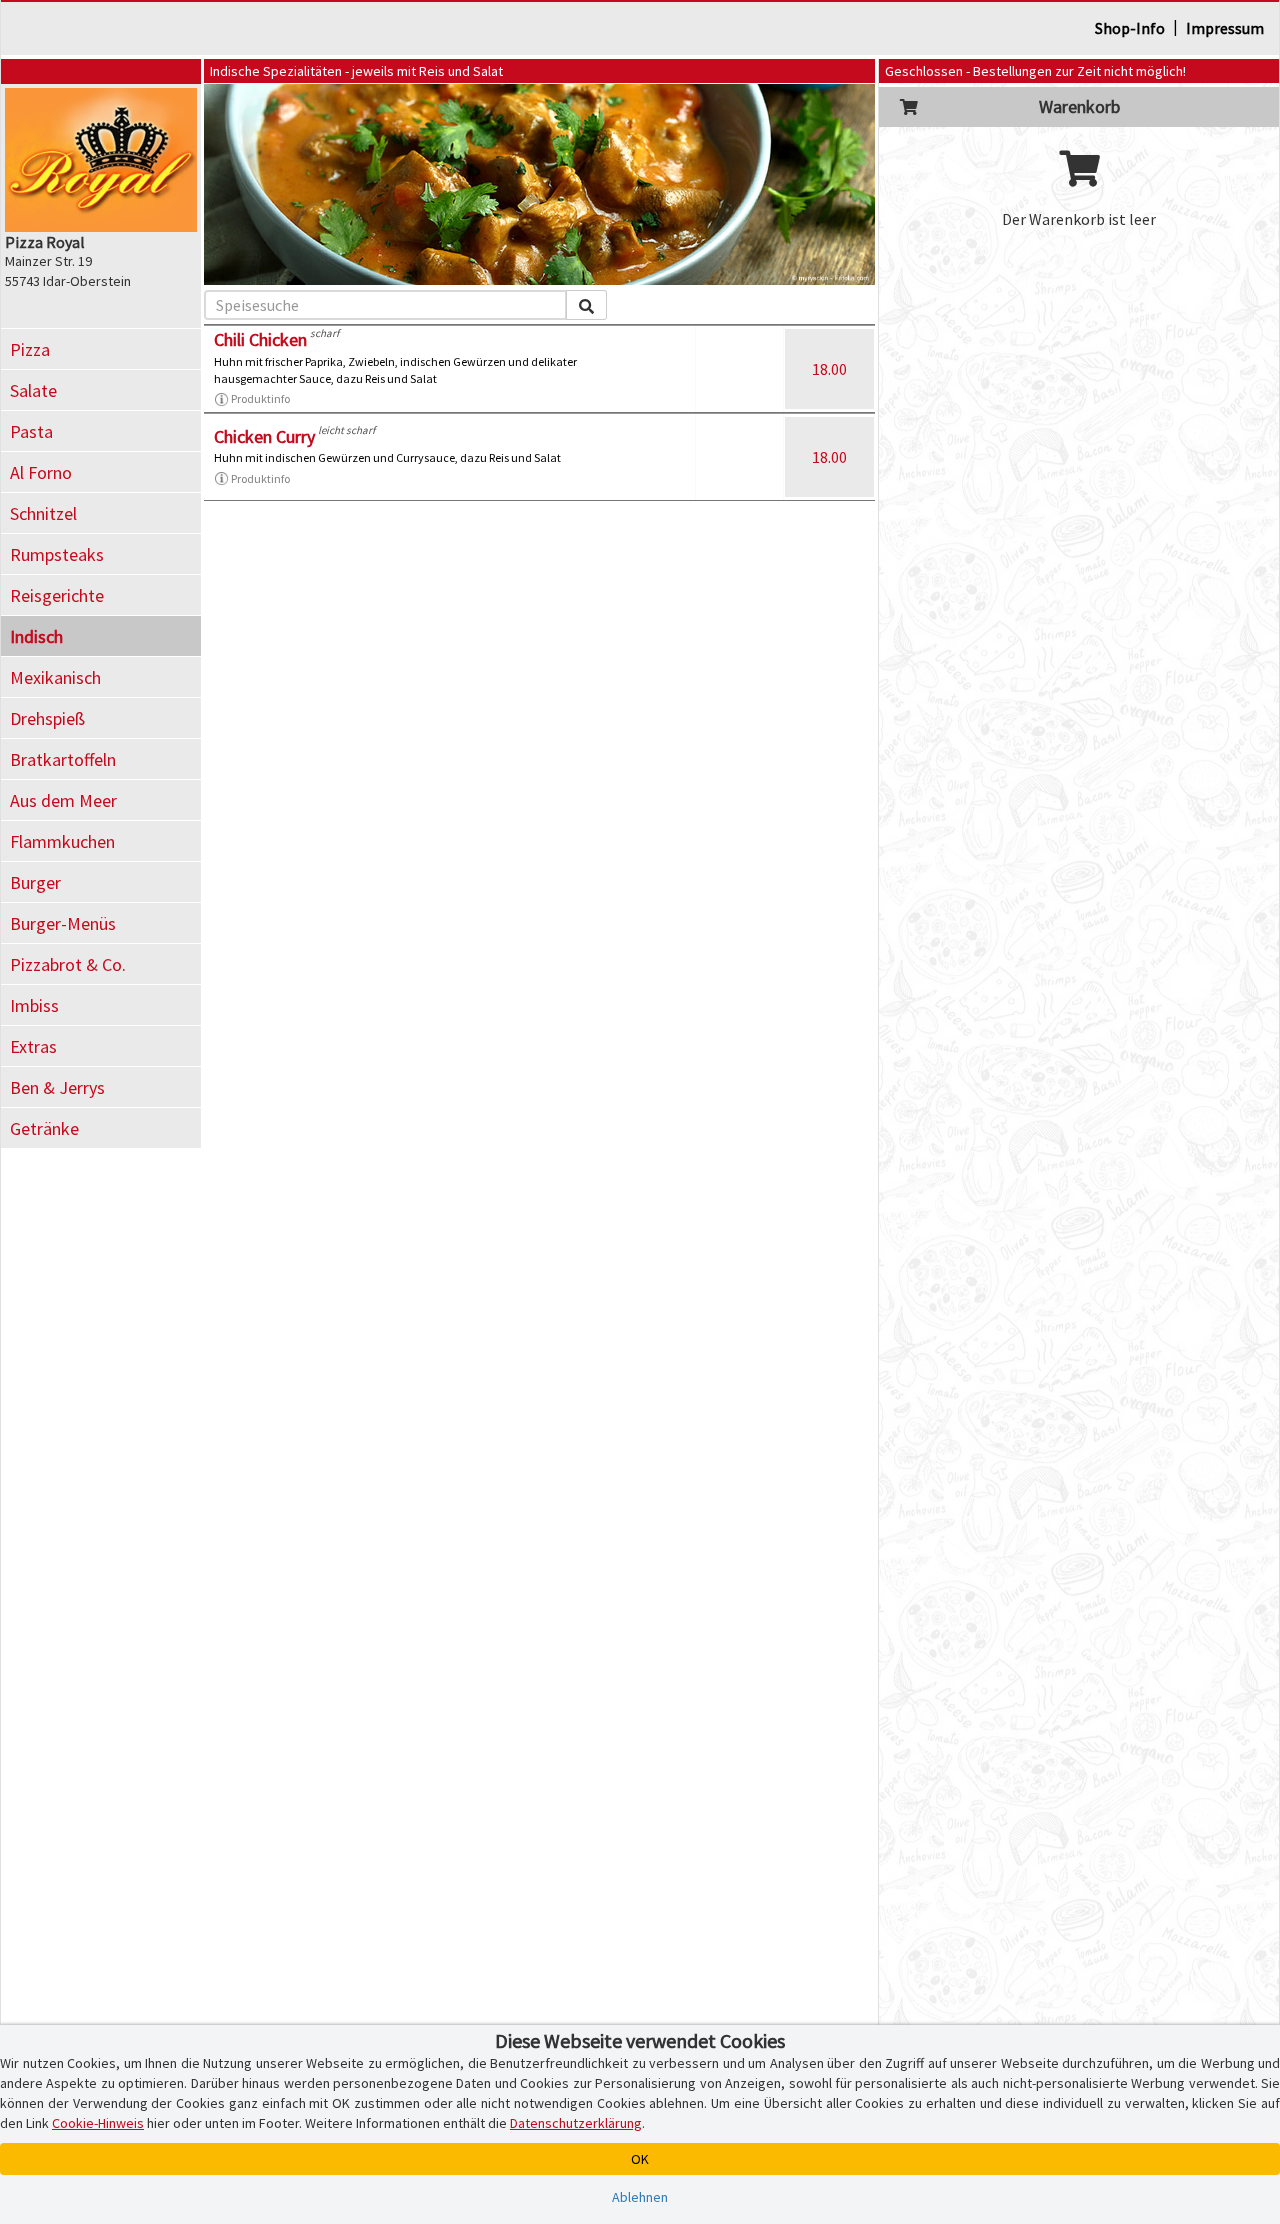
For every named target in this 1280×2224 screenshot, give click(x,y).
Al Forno (41, 472)
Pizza (30, 349)
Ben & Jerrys (57, 1087)
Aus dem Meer (63, 800)
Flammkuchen (62, 841)
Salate (33, 390)
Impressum (1225, 28)
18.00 (829, 369)
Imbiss (34, 1005)
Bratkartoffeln (63, 759)
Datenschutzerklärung (576, 2123)
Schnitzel (43, 513)
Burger (35, 882)
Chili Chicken (260, 339)
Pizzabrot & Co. (68, 964)
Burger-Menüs (63, 923)
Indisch (36, 636)
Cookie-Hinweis (98, 2123)
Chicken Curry (264, 436)
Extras (33, 1046)
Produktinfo (260, 398)
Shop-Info (1130, 28)
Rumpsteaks (57, 554)
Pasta (31, 431)
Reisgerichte (57, 595)
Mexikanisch (55, 677)
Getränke (44, 1128)
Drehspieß (47, 718)
